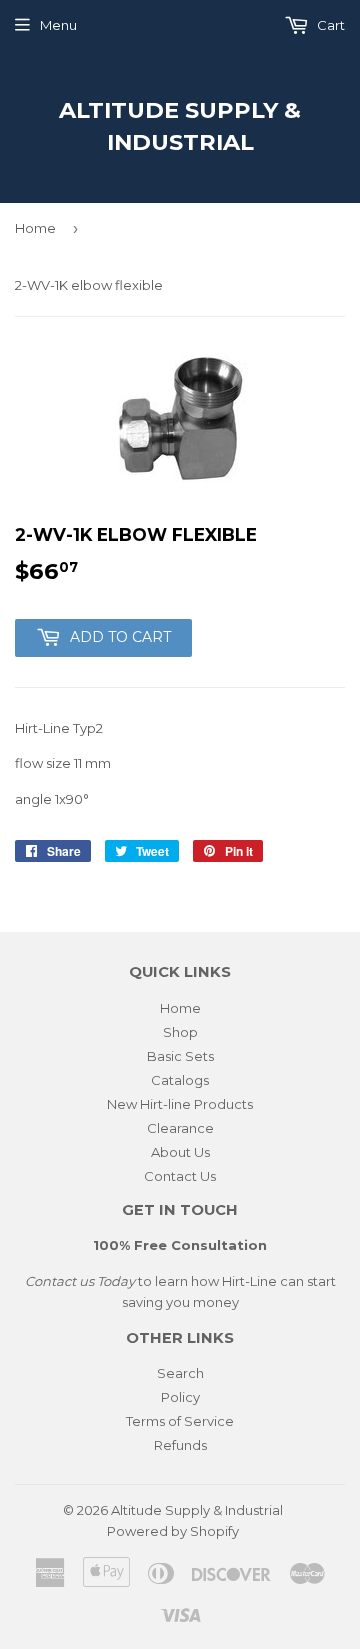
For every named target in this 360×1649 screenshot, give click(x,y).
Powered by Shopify (173, 1531)
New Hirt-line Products (180, 1104)
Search (180, 1373)
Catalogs (180, 1080)
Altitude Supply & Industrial (180, 126)
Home (35, 228)
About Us (180, 1152)
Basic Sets (180, 1056)
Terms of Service (180, 1421)
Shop (180, 1032)
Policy (180, 1397)
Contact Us (180, 1176)
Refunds (180, 1445)
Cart (329, 25)
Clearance (180, 1128)
